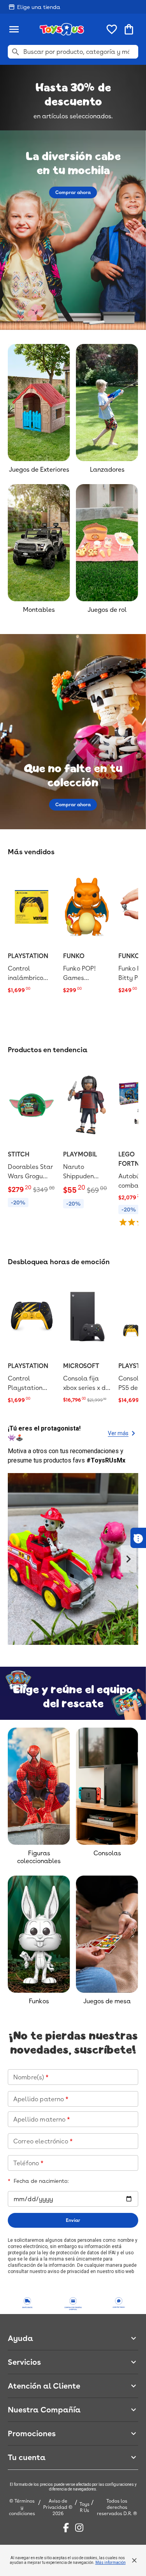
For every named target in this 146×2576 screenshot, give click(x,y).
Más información (111, 2563)
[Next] (128, 1559)
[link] (32, 931)
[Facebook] (66, 2528)
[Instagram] (79, 2528)
